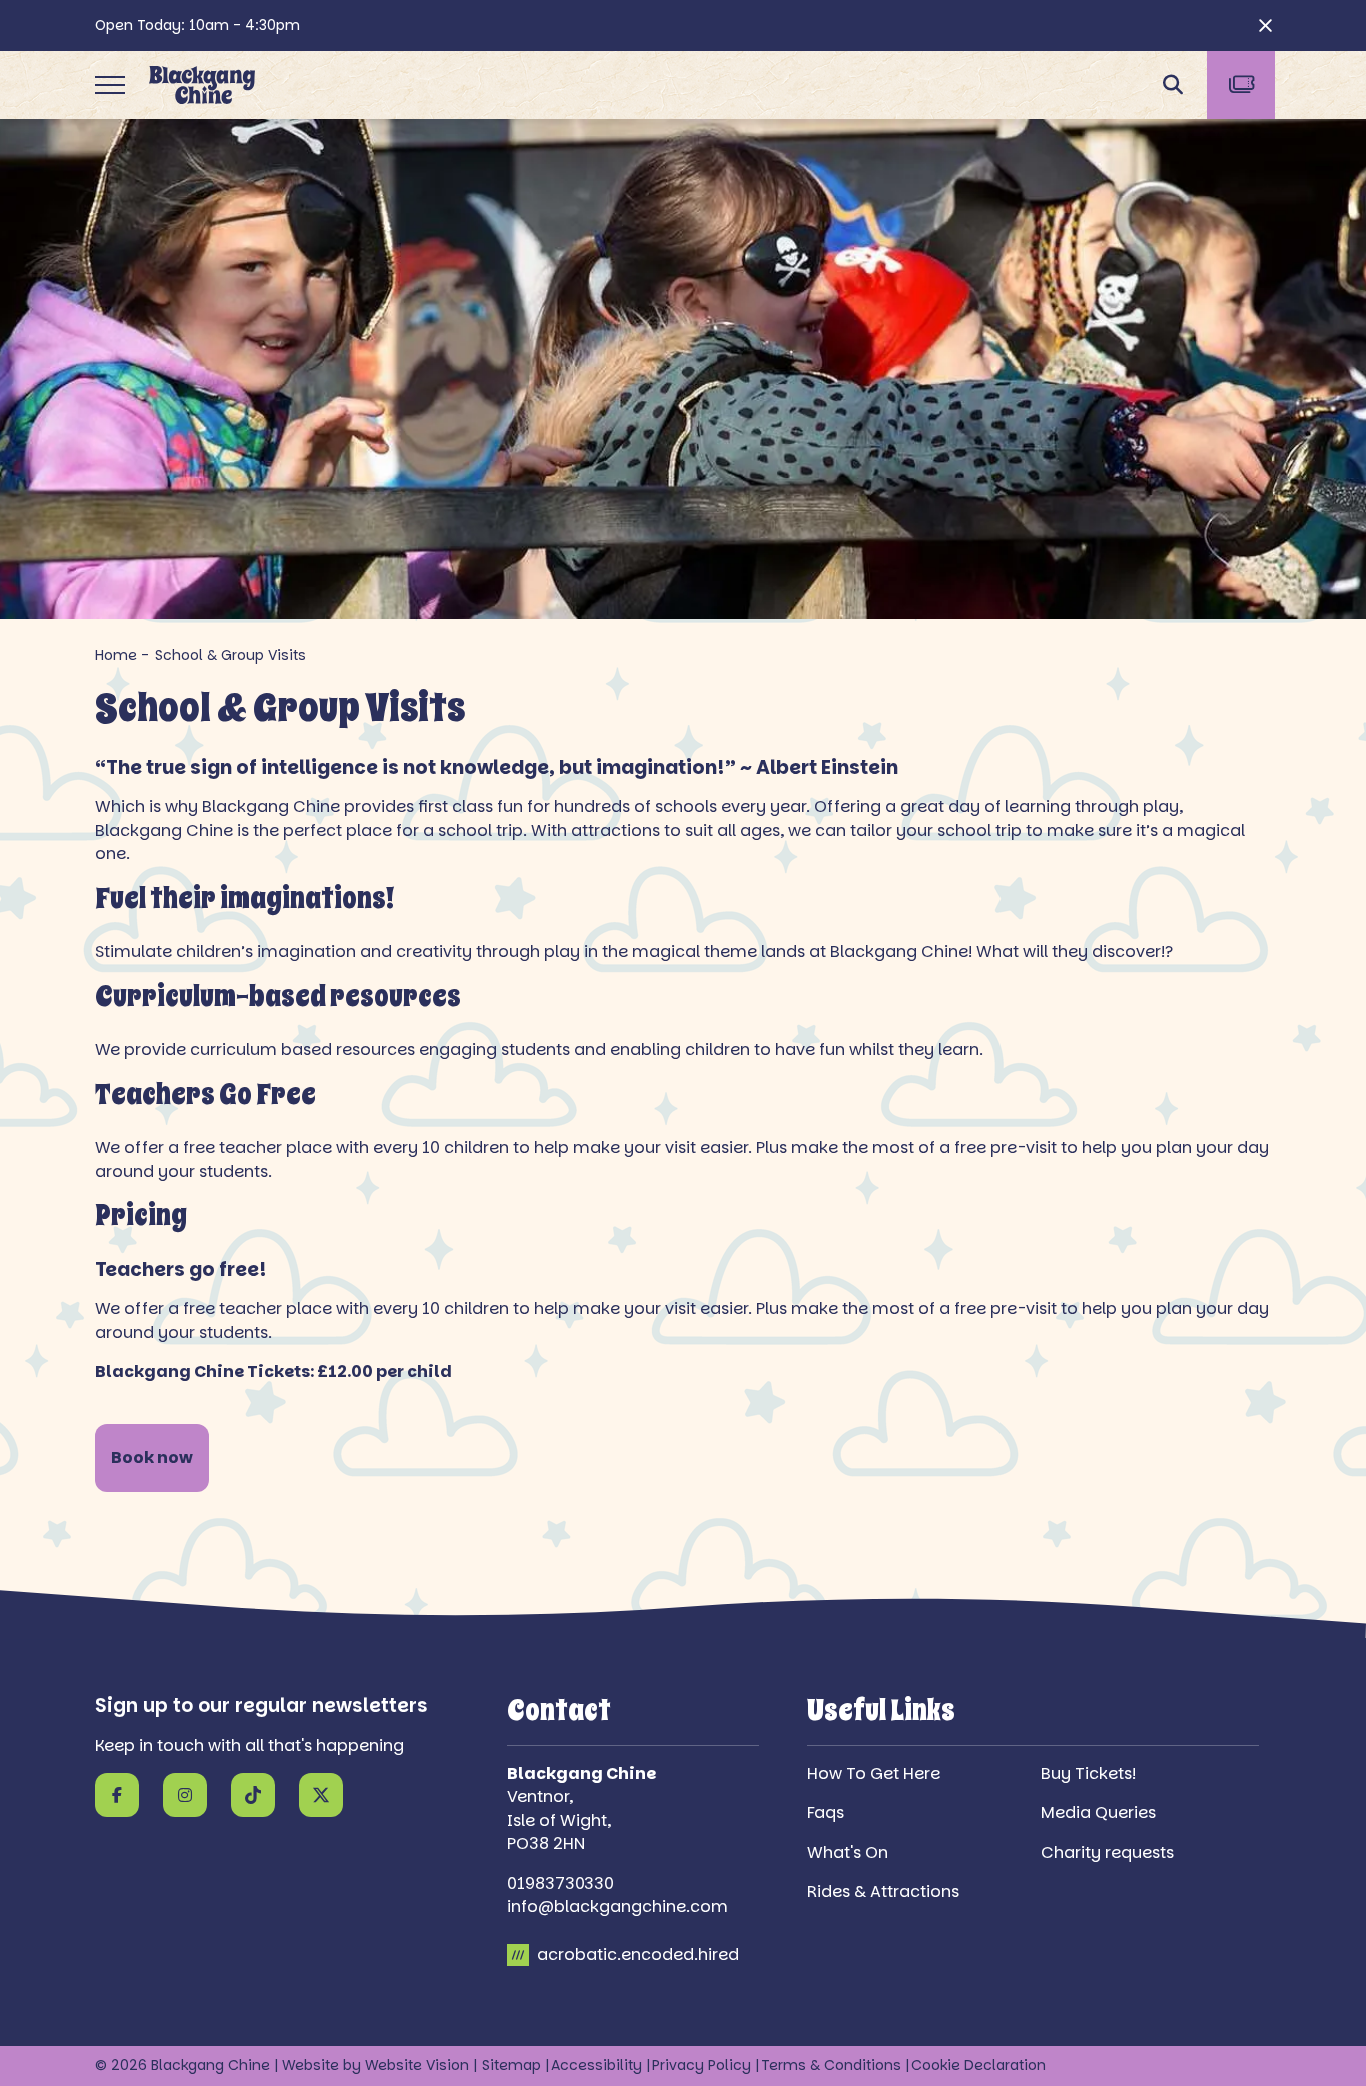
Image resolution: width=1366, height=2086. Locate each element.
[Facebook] (117, 1795)
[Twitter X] (321, 1795)
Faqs (825, 1812)
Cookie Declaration (978, 2065)
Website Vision (417, 2065)
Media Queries (1098, 1812)
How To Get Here (873, 1773)
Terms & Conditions (831, 2065)
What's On (847, 1852)
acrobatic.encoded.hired (636, 1954)
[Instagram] (185, 1795)
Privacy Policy (701, 2065)
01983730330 (560, 1883)
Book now (152, 1457)
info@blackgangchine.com (617, 1906)
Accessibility (596, 2065)
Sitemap (511, 2065)
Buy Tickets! (1088, 1773)
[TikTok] (253, 1795)
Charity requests (1107, 1852)
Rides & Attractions (883, 1891)
